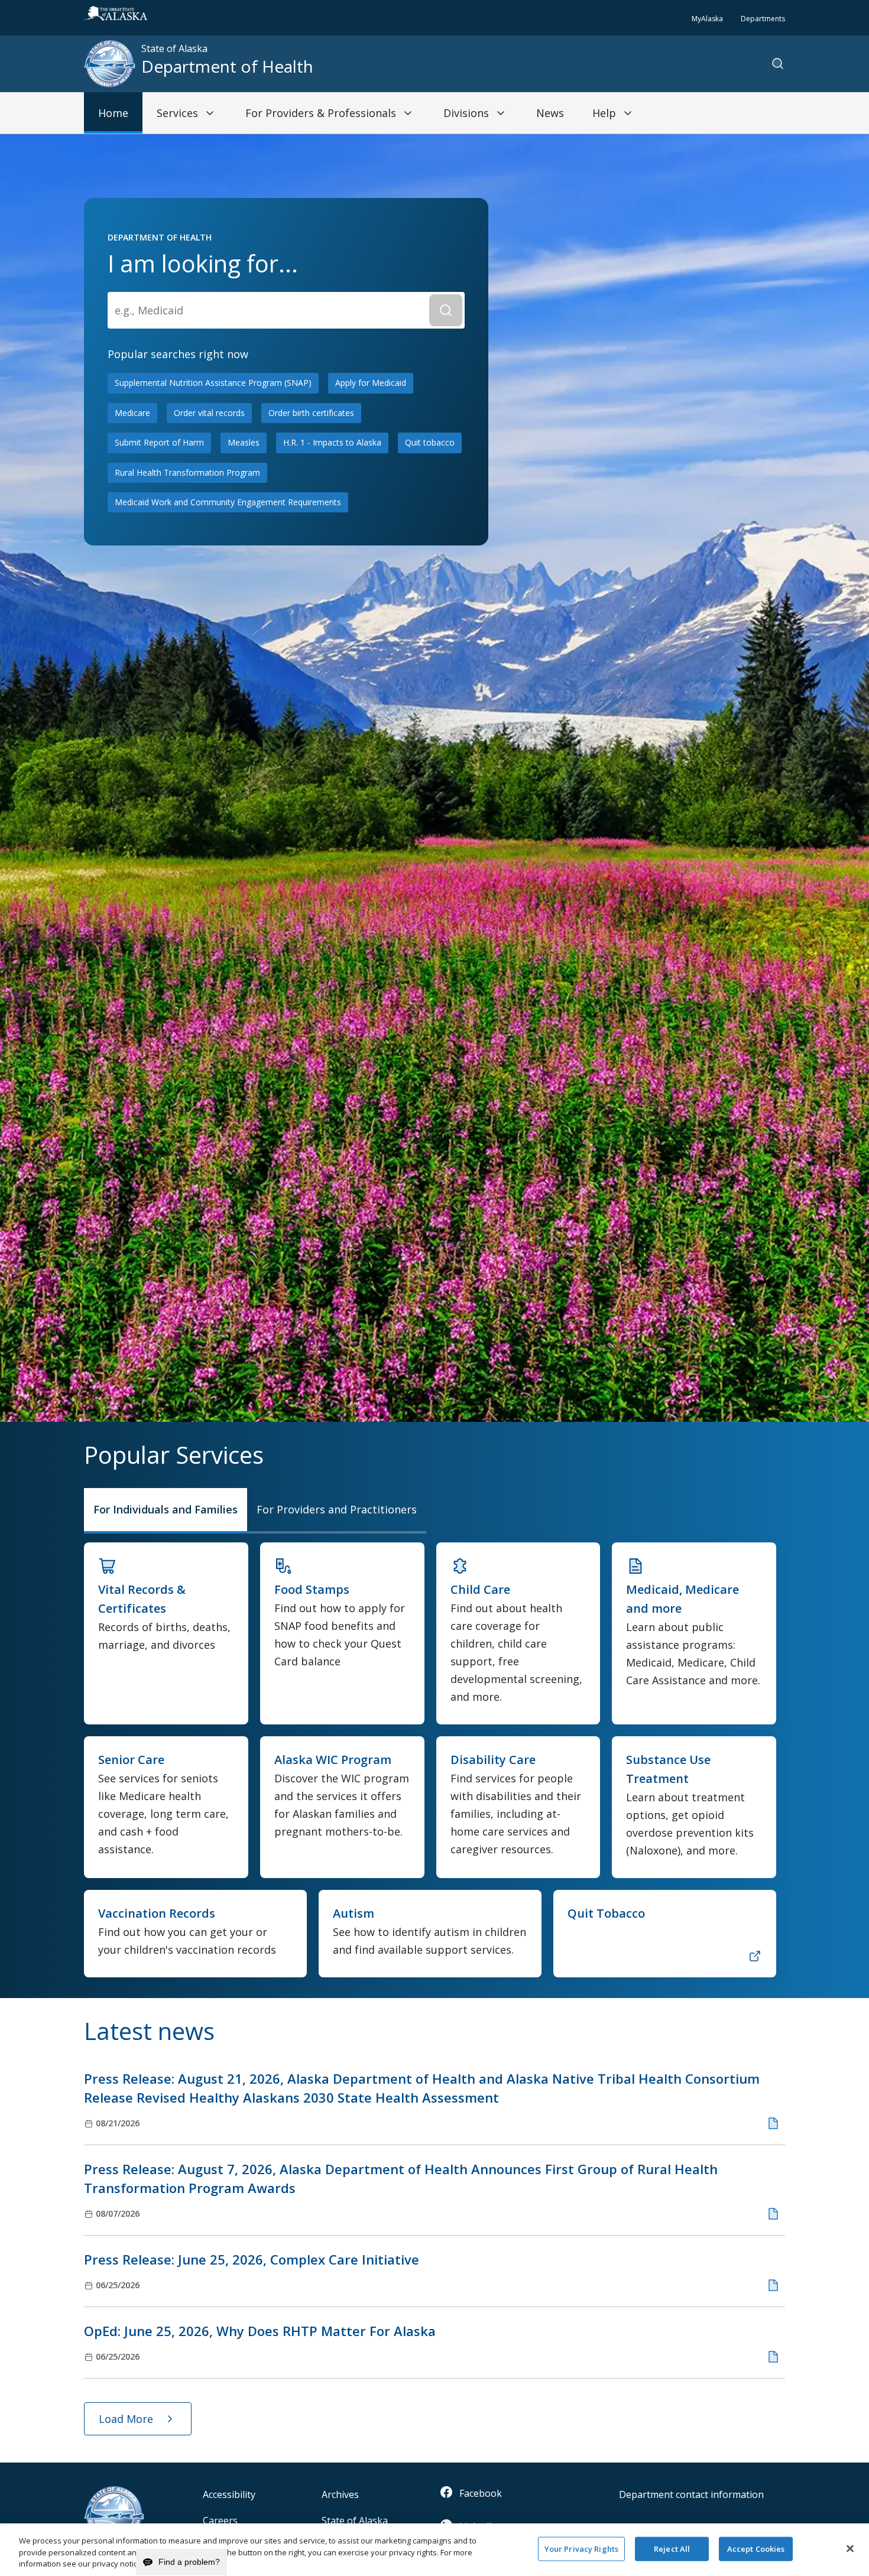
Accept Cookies (756, 2548)
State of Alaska (355, 2520)
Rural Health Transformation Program (187, 472)
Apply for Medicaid (371, 383)
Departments (763, 19)
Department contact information (691, 2494)
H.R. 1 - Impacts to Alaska (332, 442)
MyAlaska (707, 19)
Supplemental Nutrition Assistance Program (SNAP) (213, 383)
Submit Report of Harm (159, 442)
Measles (244, 442)
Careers (220, 2520)
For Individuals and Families (166, 1509)
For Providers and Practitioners (337, 1509)
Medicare (132, 413)
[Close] (850, 2548)
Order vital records (209, 413)
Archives (340, 2494)
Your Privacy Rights (581, 2548)
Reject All (672, 2548)
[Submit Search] (446, 310)
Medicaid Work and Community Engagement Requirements (228, 502)
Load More (126, 2419)
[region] (434, 2550)
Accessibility (229, 2494)
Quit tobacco (430, 442)
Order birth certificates (311, 413)
